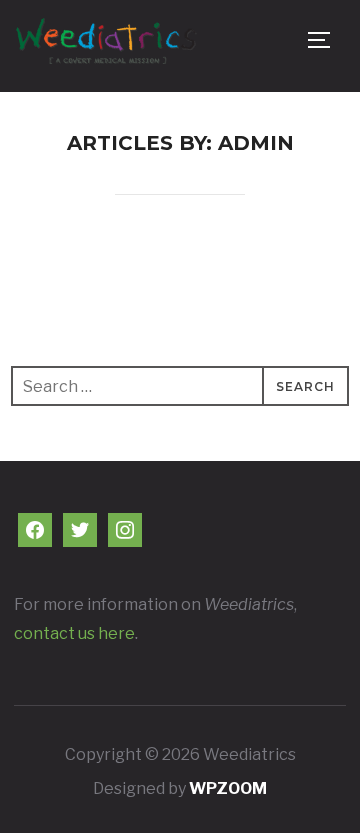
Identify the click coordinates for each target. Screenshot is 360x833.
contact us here (74, 633)
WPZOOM (228, 788)
